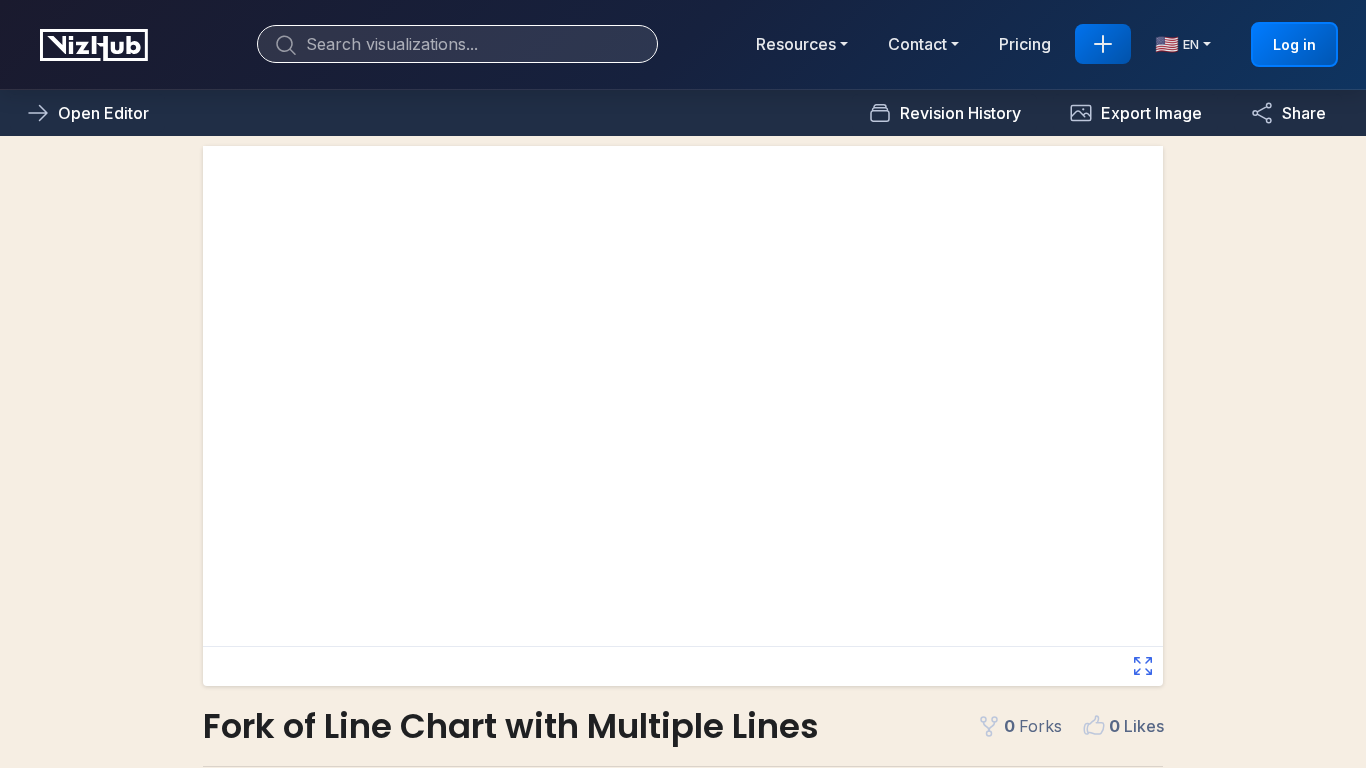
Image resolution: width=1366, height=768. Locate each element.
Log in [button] (1294, 44)
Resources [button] (796, 44)
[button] (1135, 113)
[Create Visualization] (1103, 44)
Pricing (1025, 44)
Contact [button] (917, 44)
